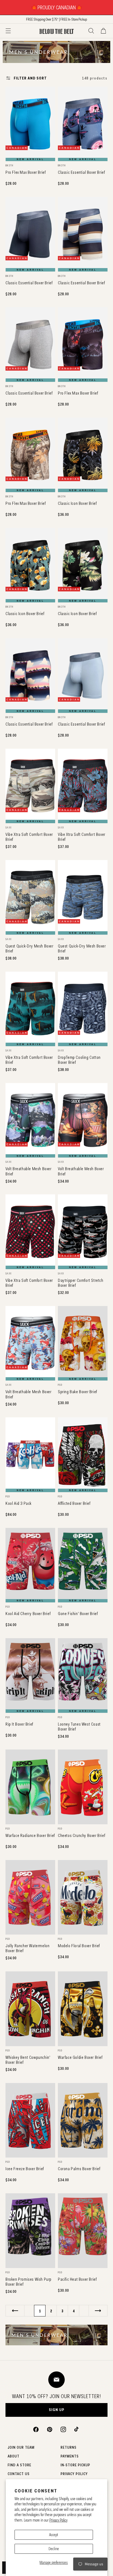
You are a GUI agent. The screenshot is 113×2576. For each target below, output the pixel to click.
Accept (54, 2535)
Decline (54, 2549)
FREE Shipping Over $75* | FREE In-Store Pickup (56, 19)
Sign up (57, 2410)
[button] (8, 31)
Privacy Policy (58, 2520)
